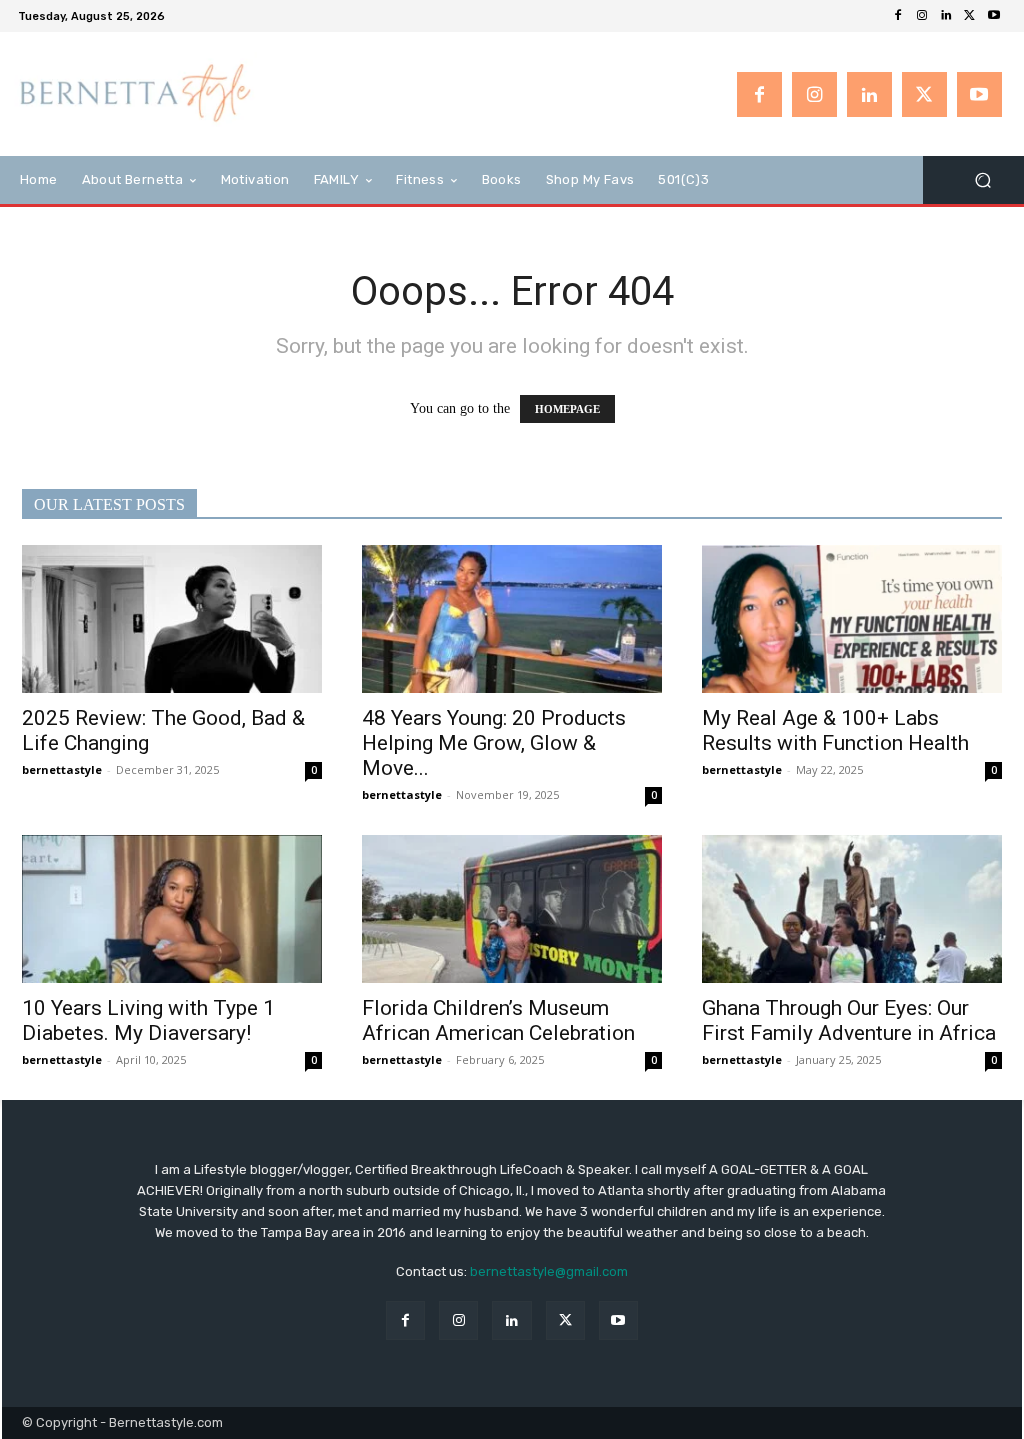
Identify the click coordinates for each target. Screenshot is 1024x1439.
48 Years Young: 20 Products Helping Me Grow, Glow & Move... (494, 743)
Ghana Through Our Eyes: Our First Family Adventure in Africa (849, 1020)
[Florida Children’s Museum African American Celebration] (512, 909)
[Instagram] (922, 16)
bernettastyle (62, 769)
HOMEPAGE (567, 409)
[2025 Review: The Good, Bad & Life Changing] (172, 619)
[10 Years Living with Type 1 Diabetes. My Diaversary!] (172, 909)
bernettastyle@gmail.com (549, 1271)
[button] (982, 180)
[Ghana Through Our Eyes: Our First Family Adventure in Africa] (852, 909)
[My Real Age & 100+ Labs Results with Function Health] (852, 619)
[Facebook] (898, 16)
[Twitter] (970, 16)
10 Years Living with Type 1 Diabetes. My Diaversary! (148, 1020)
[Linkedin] (946, 16)
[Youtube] (994, 16)
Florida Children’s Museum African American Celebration (498, 1020)
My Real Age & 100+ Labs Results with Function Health (835, 730)
